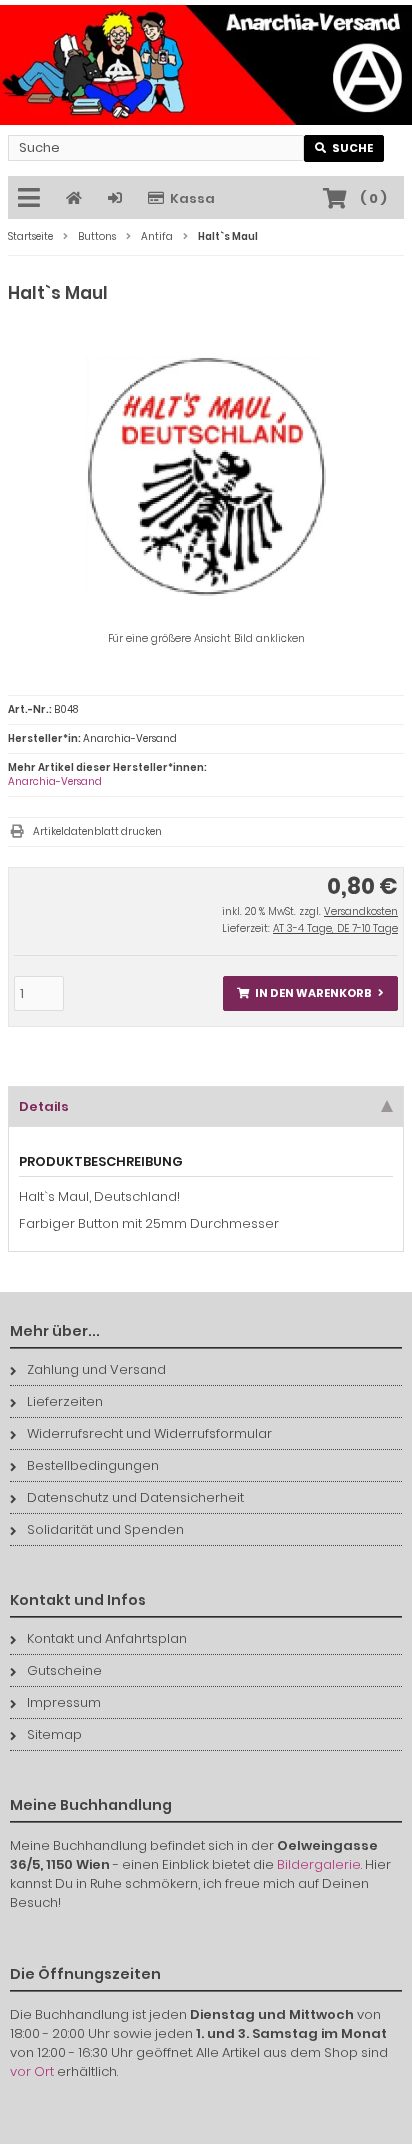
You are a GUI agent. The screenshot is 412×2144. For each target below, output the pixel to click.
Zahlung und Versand (96, 1369)
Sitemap (54, 1734)
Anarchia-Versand (55, 781)
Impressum (64, 1702)
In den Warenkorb (311, 993)
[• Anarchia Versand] (206, 65)
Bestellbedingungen (93, 1465)
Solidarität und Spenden (105, 1529)
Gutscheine (64, 1670)
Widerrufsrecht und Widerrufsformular (149, 1433)
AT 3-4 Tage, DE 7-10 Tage (335, 928)
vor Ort (32, 2071)
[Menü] (32, 199)
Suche (344, 148)
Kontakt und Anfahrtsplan (107, 1638)
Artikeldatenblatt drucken (97, 831)
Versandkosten (361, 911)
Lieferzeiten (65, 1401)
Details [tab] (44, 1106)
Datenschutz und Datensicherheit (135, 1497)
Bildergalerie (319, 1864)
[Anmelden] (118, 198)
